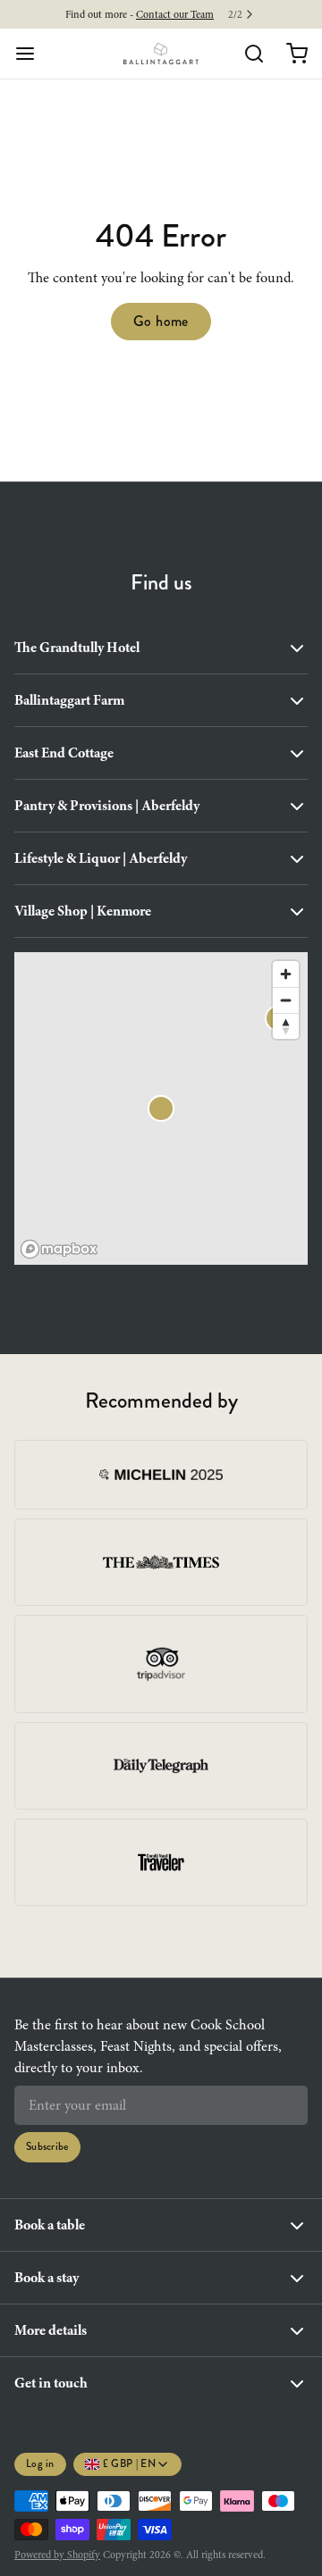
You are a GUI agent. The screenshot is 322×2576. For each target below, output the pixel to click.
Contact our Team (175, 14)
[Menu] (32, 54)
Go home (161, 321)
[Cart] (290, 54)
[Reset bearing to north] (286, 1026)
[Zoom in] (286, 974)
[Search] (247, 54)
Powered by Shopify (57, 2555)
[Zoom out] (286, 1000)
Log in (40, 2464)
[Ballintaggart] (161, 54)
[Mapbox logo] (59, 1249)
